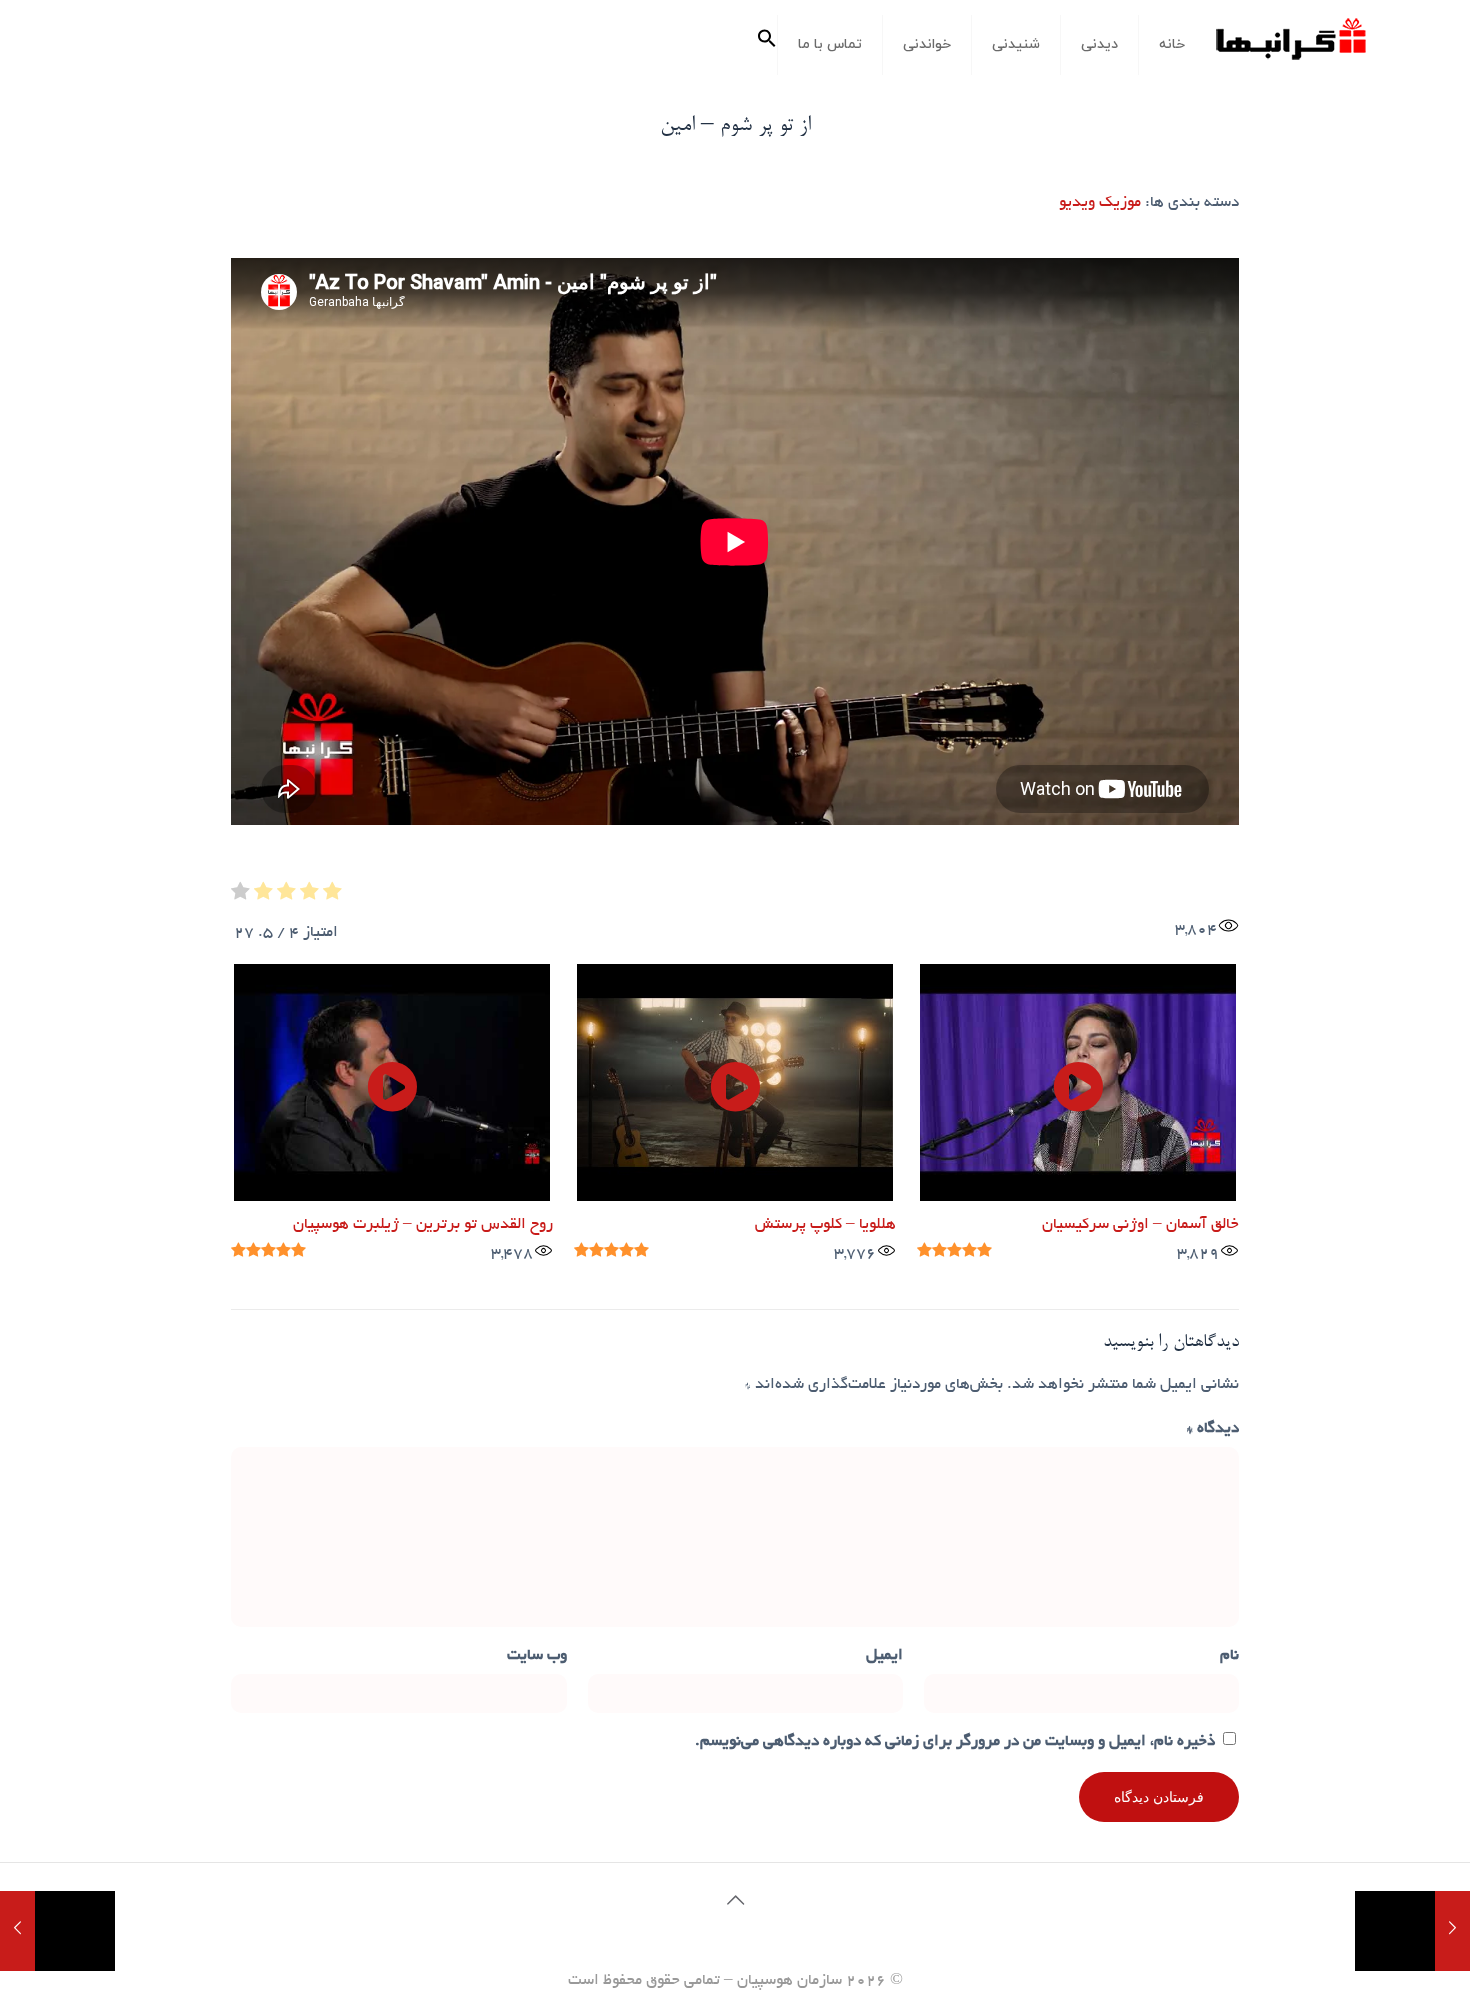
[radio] (332, 896)
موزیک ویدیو (1100, 203)
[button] (767, 45)
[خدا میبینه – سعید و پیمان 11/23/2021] (1412, 1931)
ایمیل (884, 1656)
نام (1229, 1656)
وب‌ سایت (537, 1656)
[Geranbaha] (1290, 46)
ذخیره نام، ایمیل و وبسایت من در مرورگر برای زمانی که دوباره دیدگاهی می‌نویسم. (955, 1742)
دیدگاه (1213, 1429)
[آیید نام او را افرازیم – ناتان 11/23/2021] (57, 1931)
